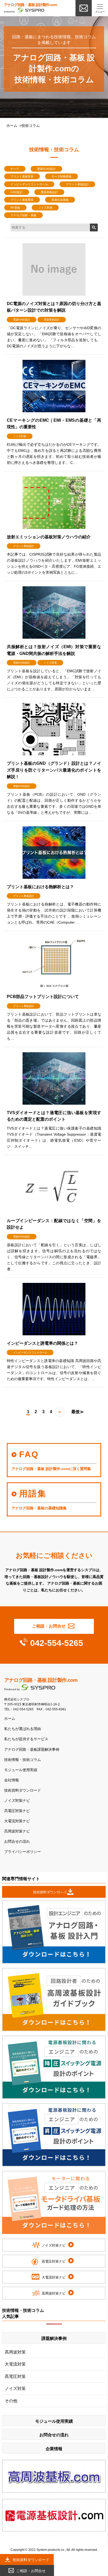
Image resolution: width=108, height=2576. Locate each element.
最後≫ (78, 1412)
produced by (30, 8)
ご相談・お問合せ (49, 1626)
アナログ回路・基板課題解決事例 (32, 1750)
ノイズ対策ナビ (17, 1801)
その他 (11, 2401)
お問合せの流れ (17, 1842)
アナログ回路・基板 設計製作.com (41, 1680)
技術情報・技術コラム (23, 1760)
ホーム (12, 126)
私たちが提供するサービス (26, 1739)
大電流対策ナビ (17, 1821)
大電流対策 (15, 2364)
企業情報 (54, 2449)
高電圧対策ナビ (17, 1811)
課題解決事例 (54, 2338)
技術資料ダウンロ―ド (50, 1892)
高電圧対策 (15, 2376)
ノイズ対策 (15, 2388)
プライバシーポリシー (23, 1852)
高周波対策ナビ (17, 1831)
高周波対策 (15, 2352)
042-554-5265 (57, 1643)
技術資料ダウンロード (23, 1790)
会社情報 (12, 1780)
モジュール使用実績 (21, 1770)
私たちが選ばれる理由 (23, 1729)
